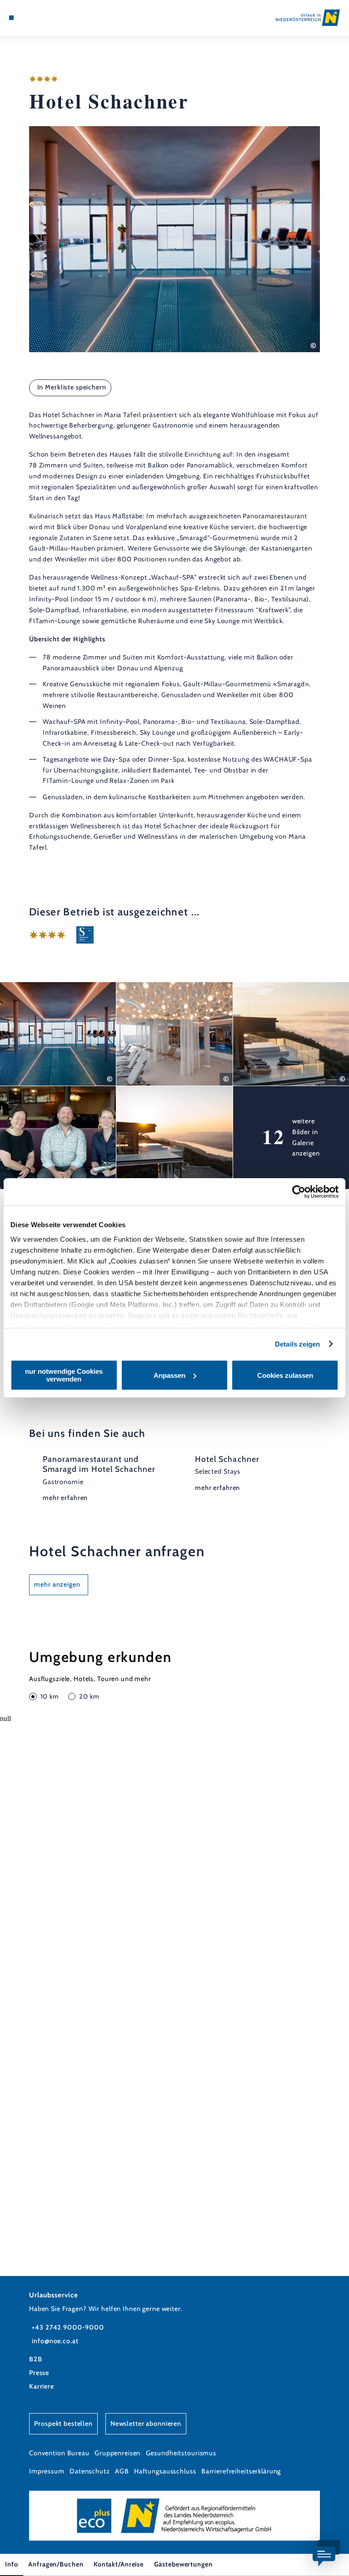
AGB (122, 2471)
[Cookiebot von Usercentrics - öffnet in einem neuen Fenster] (299, 1192)
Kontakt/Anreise (119, 2564)
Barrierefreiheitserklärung (241, 2471)
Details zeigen (297, 1344)
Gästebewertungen (183, 2564)
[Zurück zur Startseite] (308, 17)
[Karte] (28, 18)
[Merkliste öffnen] (36, 18)
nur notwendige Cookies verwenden (64, 1375)
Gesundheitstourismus (181, 2453)
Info (11, 2564)
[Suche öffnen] (45, 18)
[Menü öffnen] (11, 18)
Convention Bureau (59, 2453)
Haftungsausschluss (165, 2471)
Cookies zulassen (285, 1375)
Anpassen (170, 1375)
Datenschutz (90, 2471)
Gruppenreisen (117, 2453)
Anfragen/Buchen (56, 2564)
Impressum (47, 2471)
